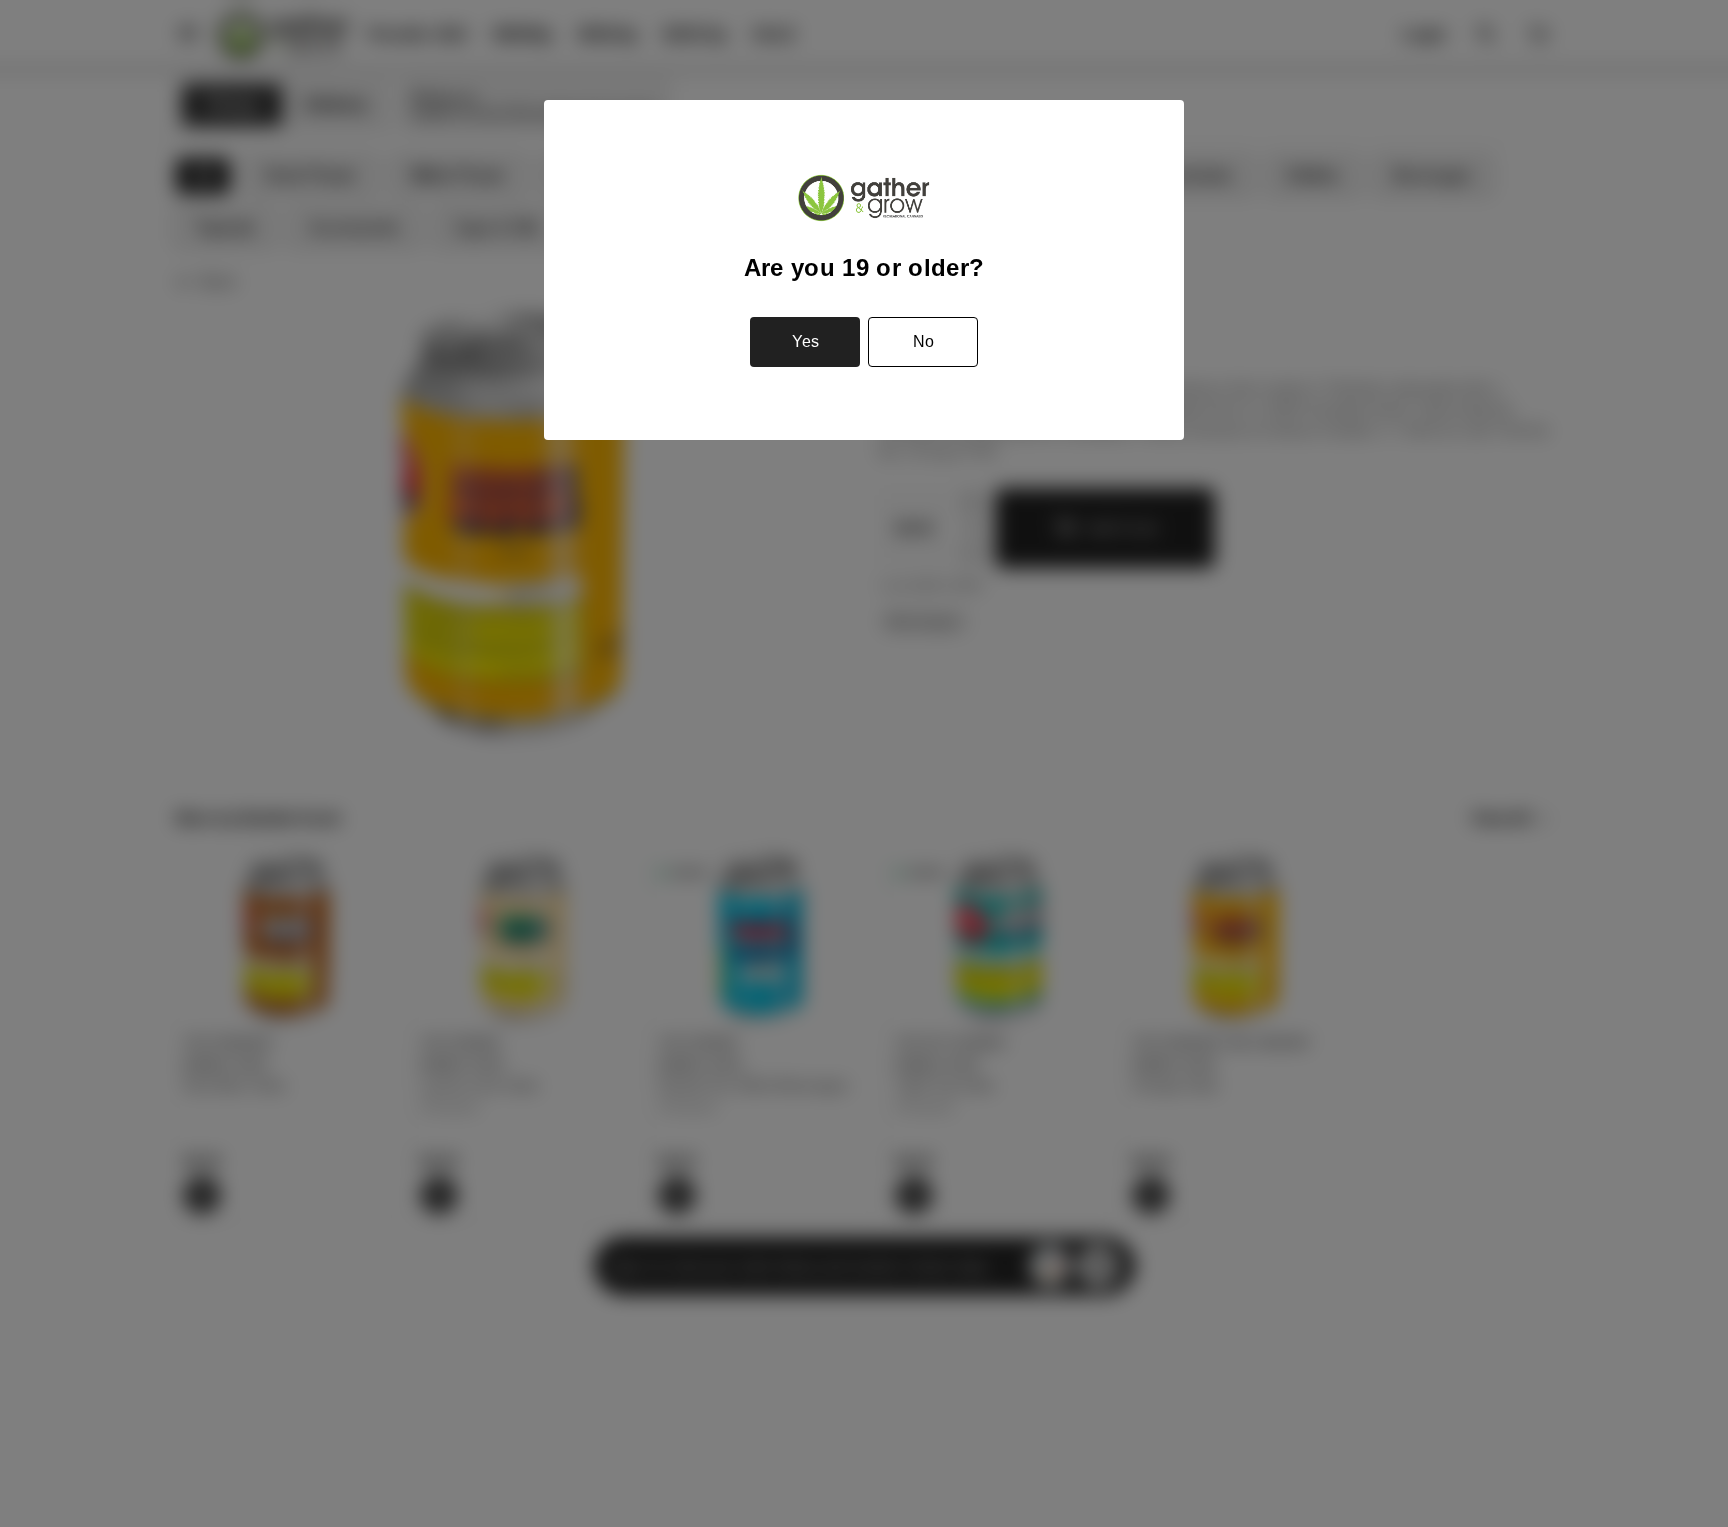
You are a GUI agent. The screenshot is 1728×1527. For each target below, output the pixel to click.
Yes (805, 341)
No (923, 341)
